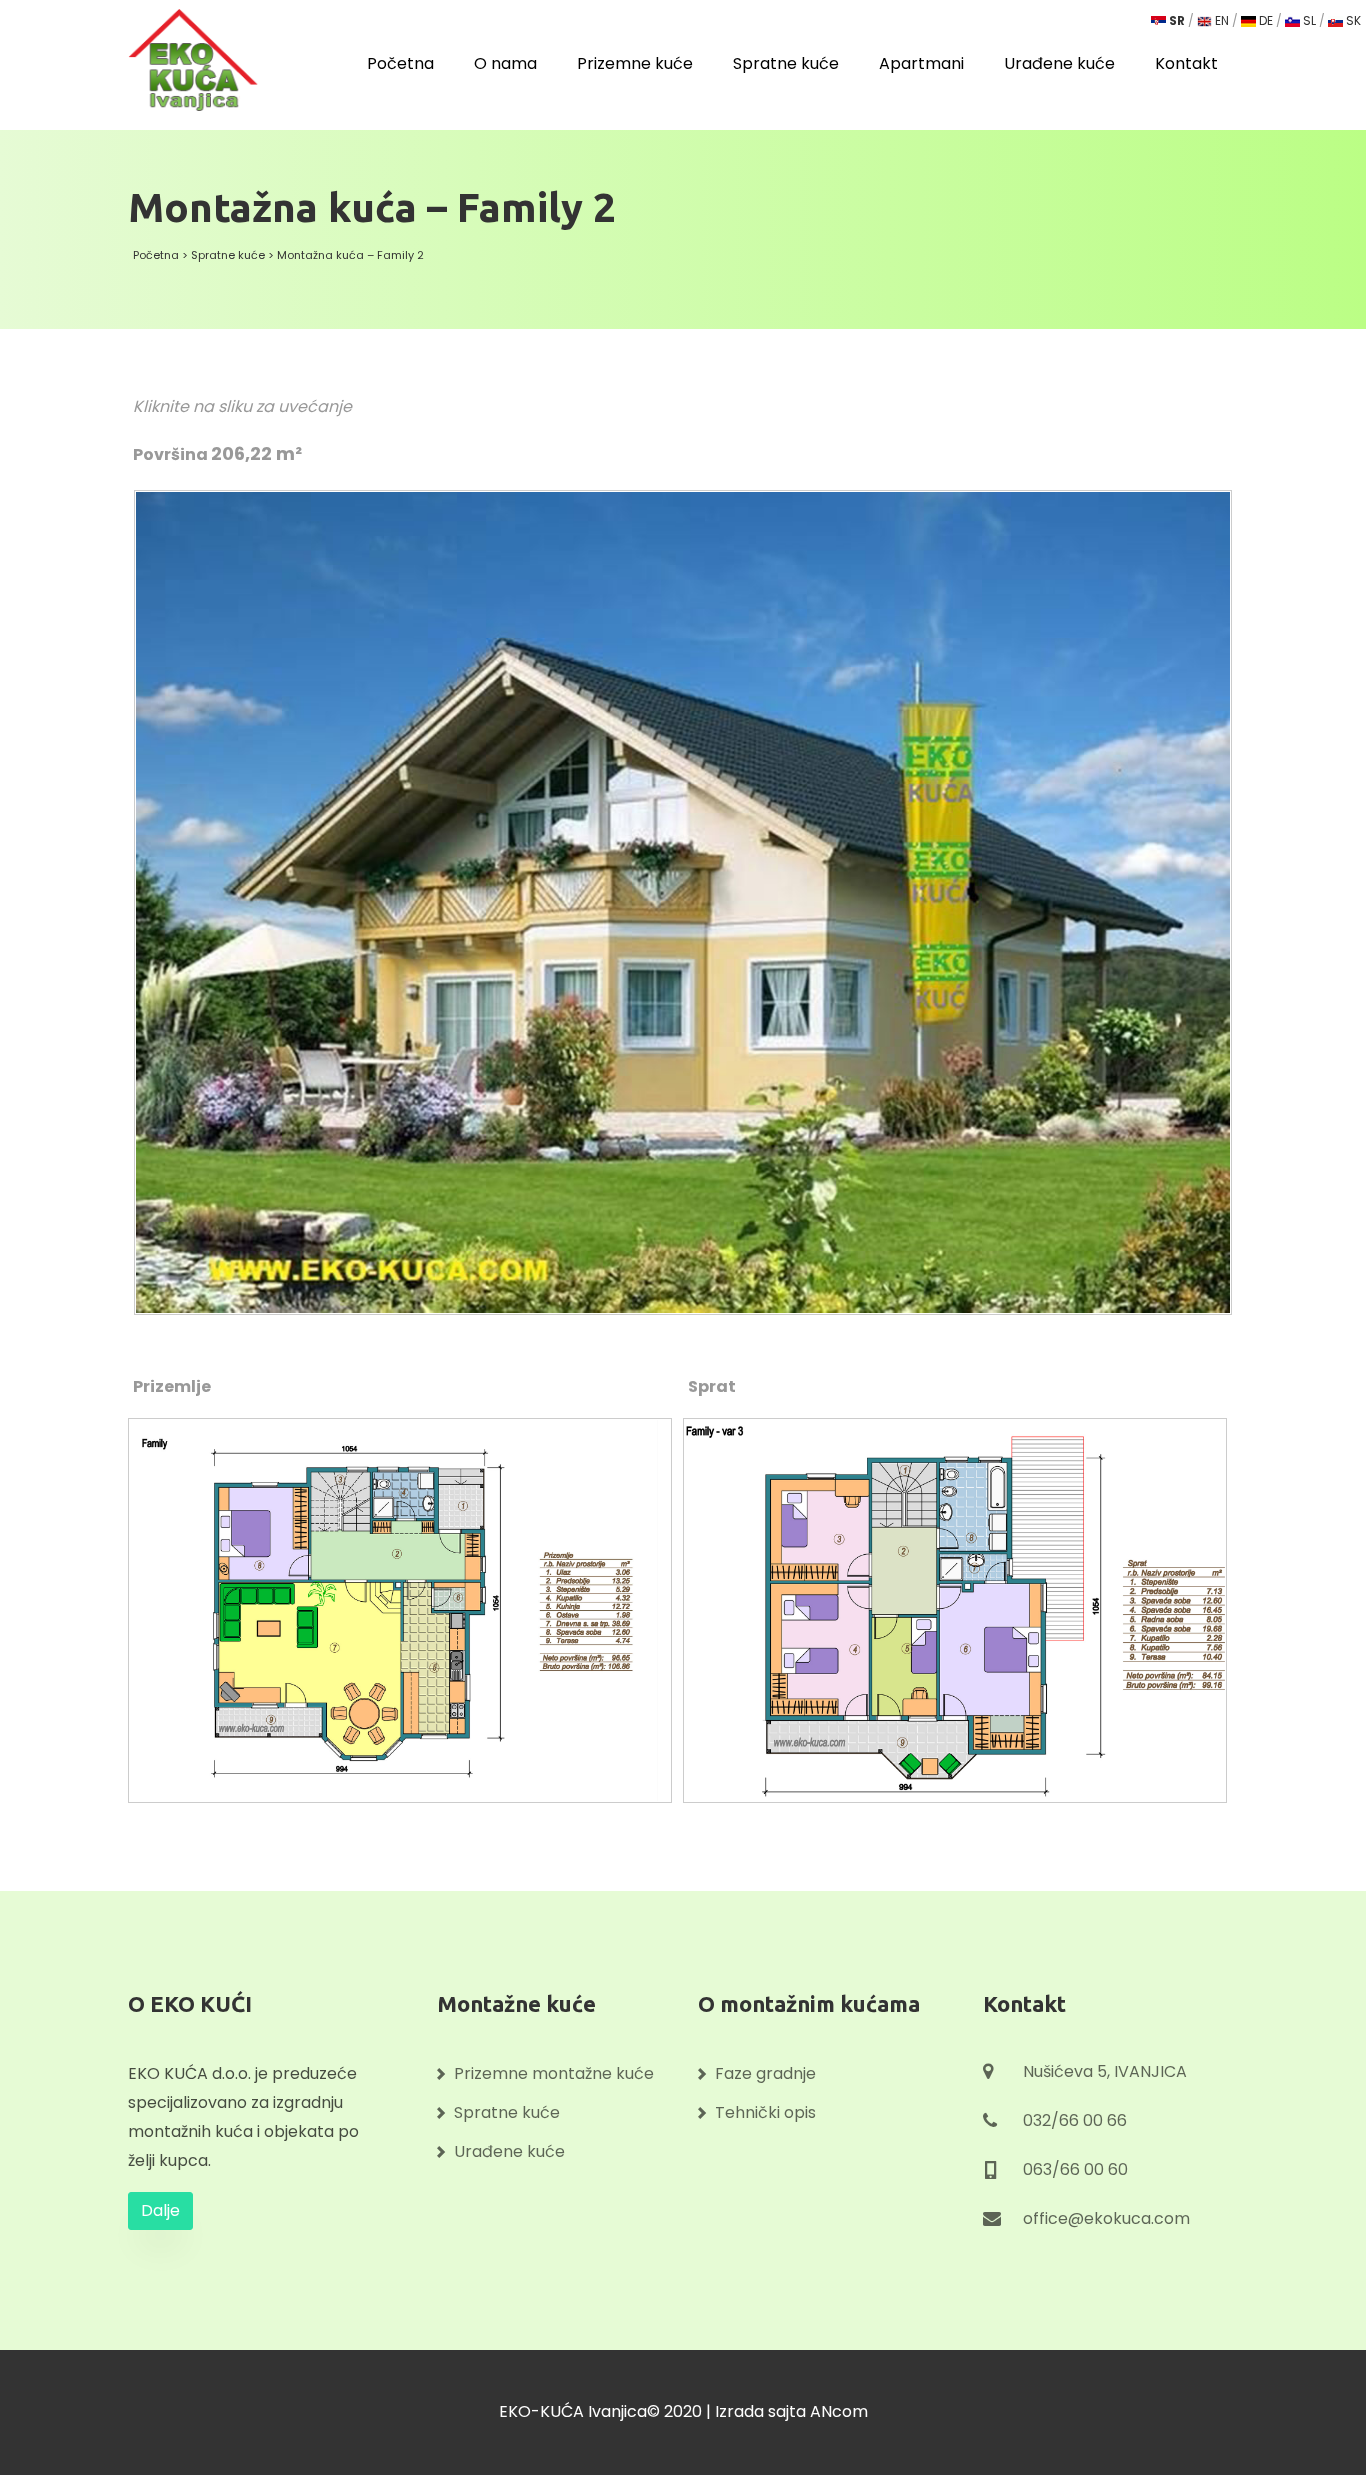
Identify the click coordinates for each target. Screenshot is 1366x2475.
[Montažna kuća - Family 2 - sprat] (960, 1601)
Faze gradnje (765, 2073)
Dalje (160, 2210)
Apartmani (921, 64)
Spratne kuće (786, 64)
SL (1308, 20)
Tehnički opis (765, 2112)
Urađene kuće (1059, 64)
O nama (505, 64)
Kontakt (1186, 64)
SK (1352, 20)
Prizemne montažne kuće (554, 2073)
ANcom (839, 2411)
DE (1264, 20)
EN (1220, 20)
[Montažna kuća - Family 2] (683, 891)
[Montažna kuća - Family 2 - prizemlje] (405, 1601)
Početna (400, 64)
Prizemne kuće (635, 64)
